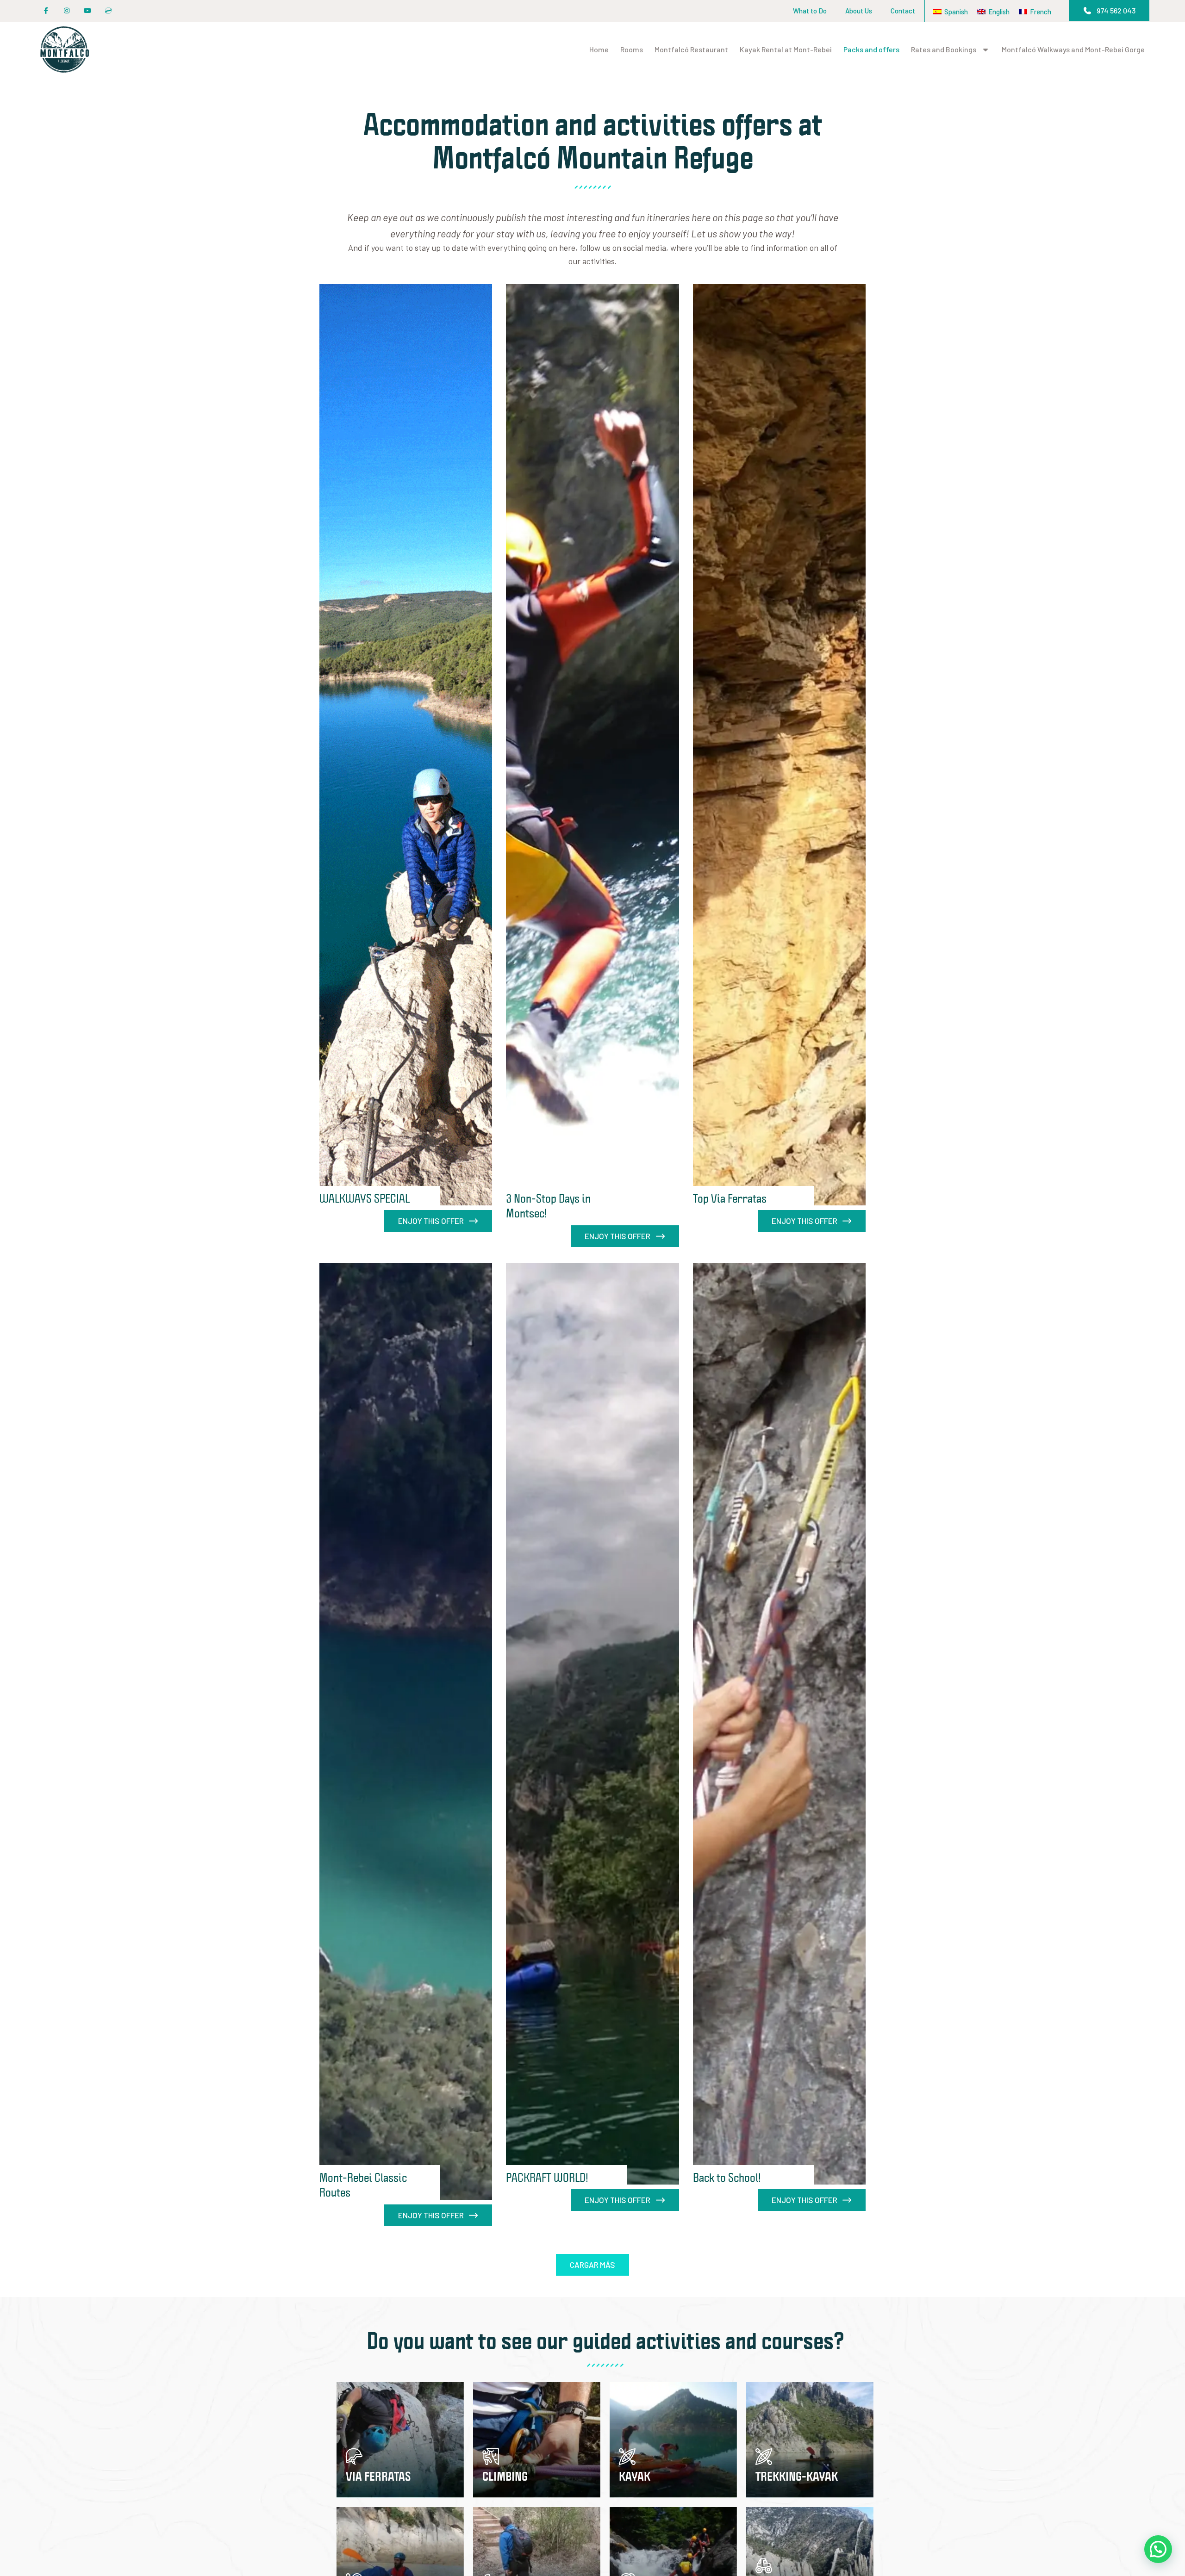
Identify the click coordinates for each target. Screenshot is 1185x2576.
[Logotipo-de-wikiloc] (108, 11)
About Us (859, 11)
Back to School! (727, 2177)
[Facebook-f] (46, 11)
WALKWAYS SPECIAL (365, 1198)
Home (599, 49)
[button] (1109, 11)
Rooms (632, 49)
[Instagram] (67, 11)
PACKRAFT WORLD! (547, 2177)
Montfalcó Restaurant (691, 49)
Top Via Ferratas (730, 1198)
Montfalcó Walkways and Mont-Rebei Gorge (1073, 49)
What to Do (810, 11)
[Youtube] (87, 11)
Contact (903, 11)
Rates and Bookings (944, 49)
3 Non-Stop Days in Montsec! (548, 1205)
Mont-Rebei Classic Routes (363, 2185)
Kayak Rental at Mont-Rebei (786, 49)
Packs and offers (871, 49)
